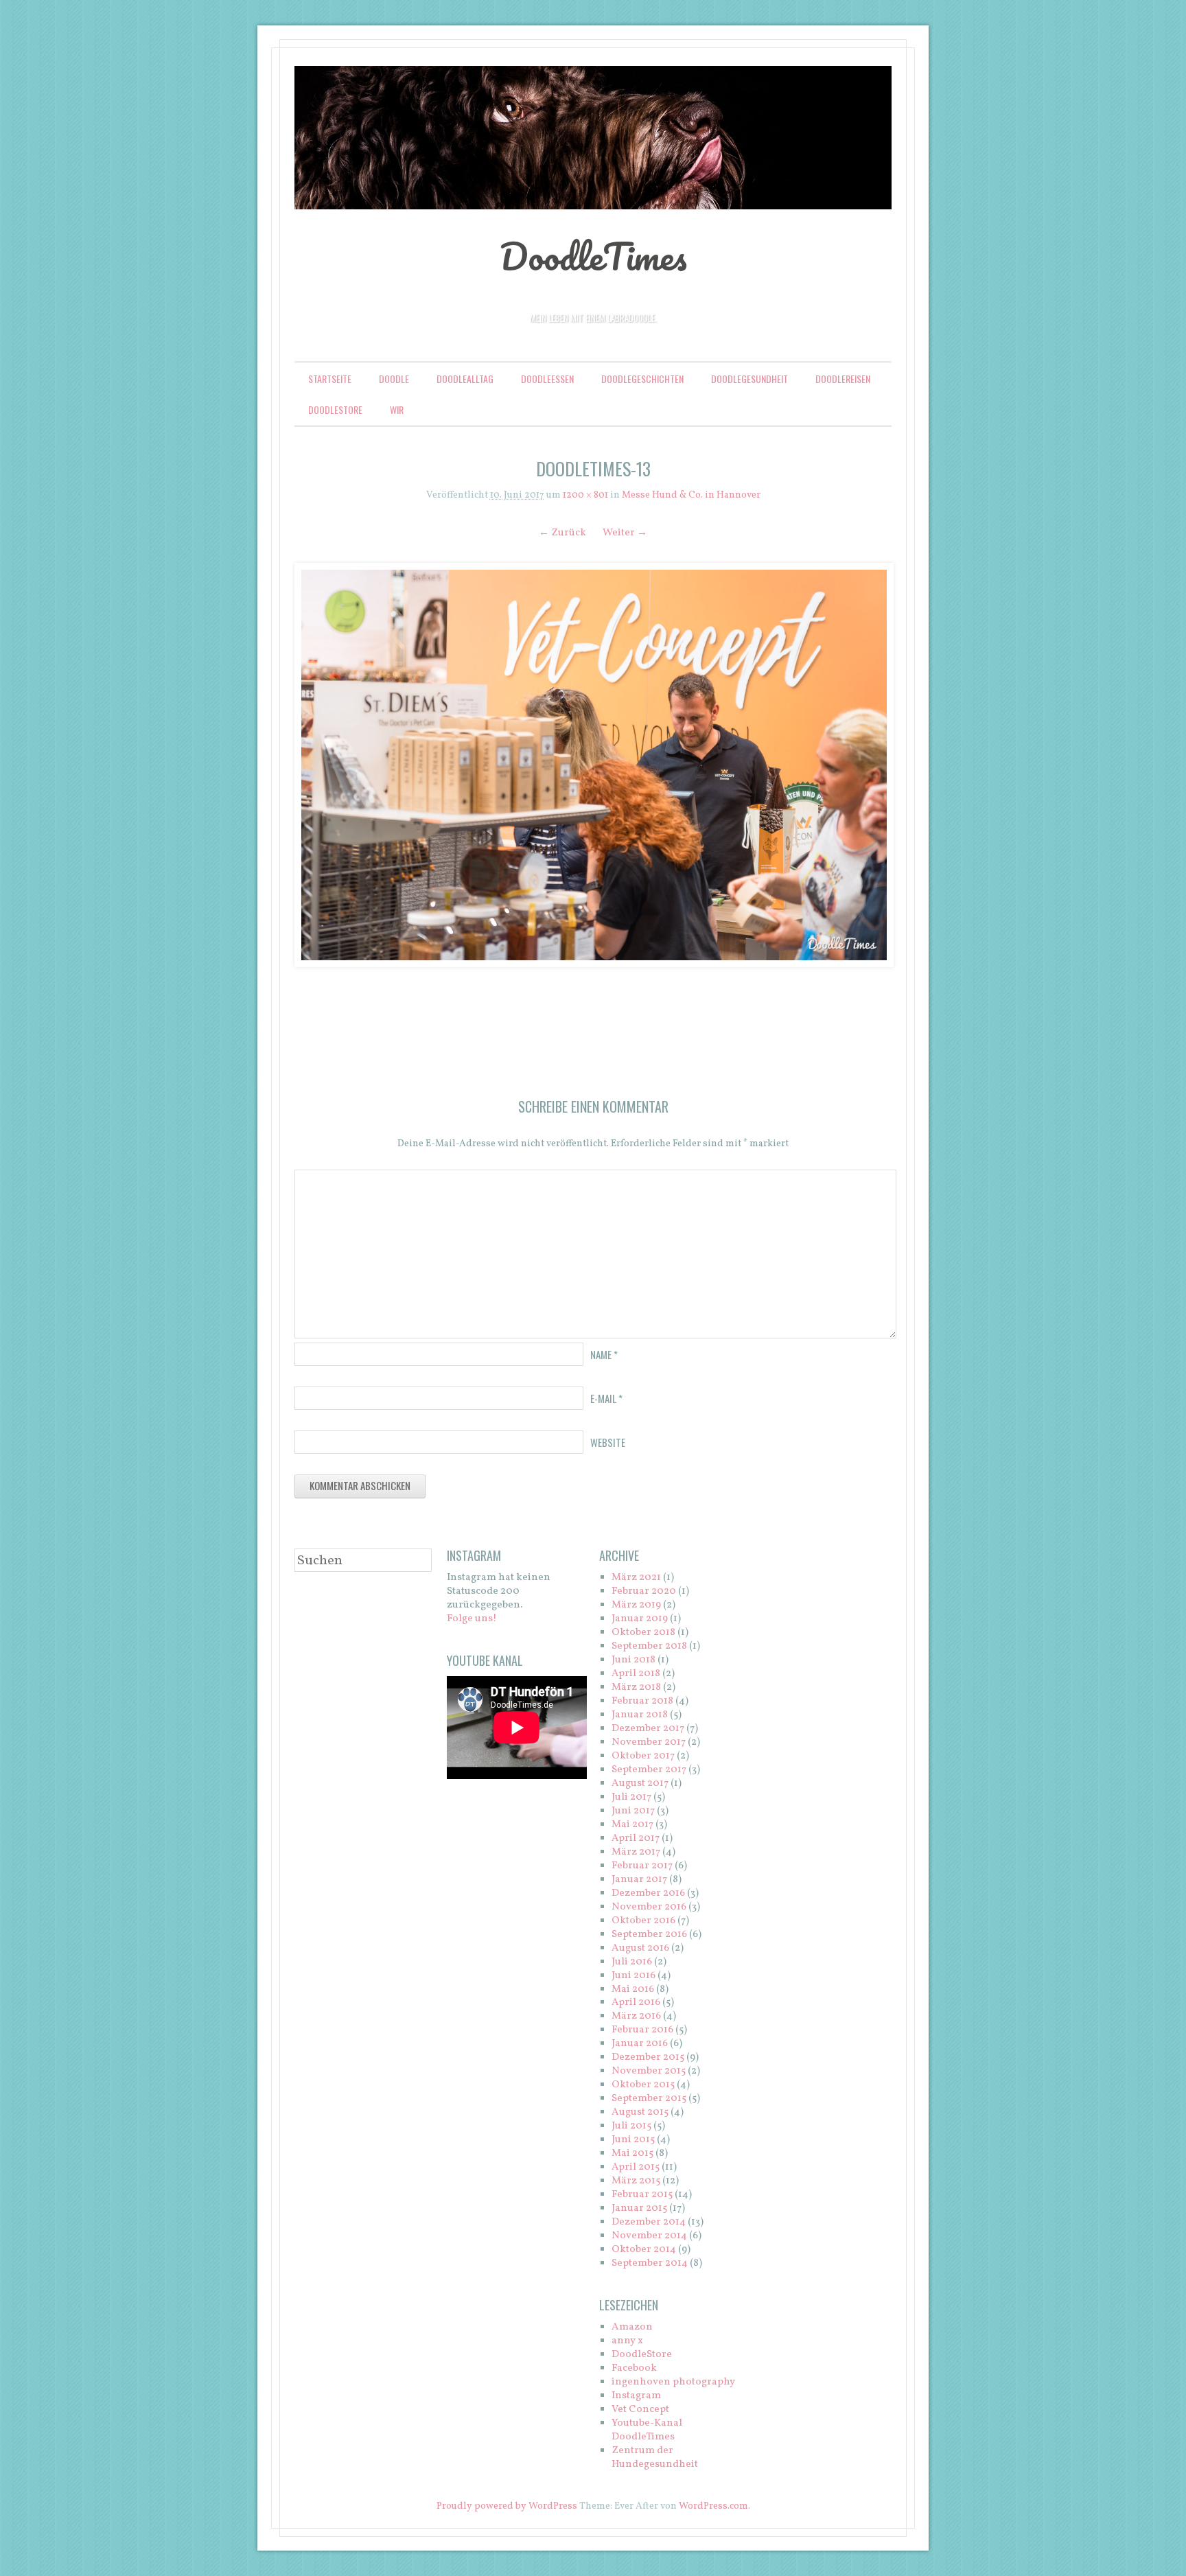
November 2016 (649, 1907)
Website (608, 1442)
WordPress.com (713, 2506)
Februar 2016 (642, 2030)
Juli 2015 (631, 2126)
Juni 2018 (633, 1660)
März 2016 (636, 2016)
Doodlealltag (465, 379)
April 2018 (636, 1674)
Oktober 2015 (643, 2085)
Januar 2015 (639, 2208)
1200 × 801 (585, 495)
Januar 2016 (640, 2044)
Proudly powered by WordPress (507, 2506)
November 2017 (649, 1742)
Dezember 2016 (648, 1893)
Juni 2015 (633, 2140)
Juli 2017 (631, 1797)
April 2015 (636, 2167)
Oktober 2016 (643, 1921)
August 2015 (640, 2112)
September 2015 (649, 2099)
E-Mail (606, 1398)
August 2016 (640, 1948)
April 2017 (636, 1838)
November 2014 (649, 2236)
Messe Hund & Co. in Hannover (691, 495)
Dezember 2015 (648, 2057)
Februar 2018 (642, 1701)
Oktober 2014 (644, 2250)
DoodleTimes (593, 256)
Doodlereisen (843, 379)
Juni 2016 (633, 1976)
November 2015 (649, 2071)
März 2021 (636, 1578)
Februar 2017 (642, 1866)
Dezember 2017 (648, 1729)
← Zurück (562, 533)
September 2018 (649, 1646)
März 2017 (636, 1852)
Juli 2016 (632, 1962)
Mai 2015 (632, 2154)
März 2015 (636, 2181)
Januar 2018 (640, 1715)
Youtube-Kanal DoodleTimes (647, 2430)
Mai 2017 (632, 1825)
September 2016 (649, 1935)
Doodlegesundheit (749, 379)
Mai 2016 (633, 1989)
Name (604, 1354)
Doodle (394, 379)
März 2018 (636, 1687)
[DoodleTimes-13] (593, 765)
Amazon (632, 2327)
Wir (397, 409)
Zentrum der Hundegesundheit (655, 2458)
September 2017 (649, 1770)
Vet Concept (640, 2410)
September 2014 (650, 2263)
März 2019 (636, 1605)
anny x (627, 2341)
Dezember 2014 (649, 2222)
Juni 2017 (633, 1811)
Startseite (330, 379)
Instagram (636, 2396)
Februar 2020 (644, 1591)
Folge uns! (472, 1619)
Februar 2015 (642, 2195)
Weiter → (625, 533)
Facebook (634, 2368)
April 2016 (636, 2003)
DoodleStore (335, 409)
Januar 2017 (639, 1880)
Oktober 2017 (643, 1756)
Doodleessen (547, 379)
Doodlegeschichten (642, 379)
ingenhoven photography (673, 2382)
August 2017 (640, 1784)
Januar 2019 (640, 1619)
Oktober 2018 (643, 1633)
